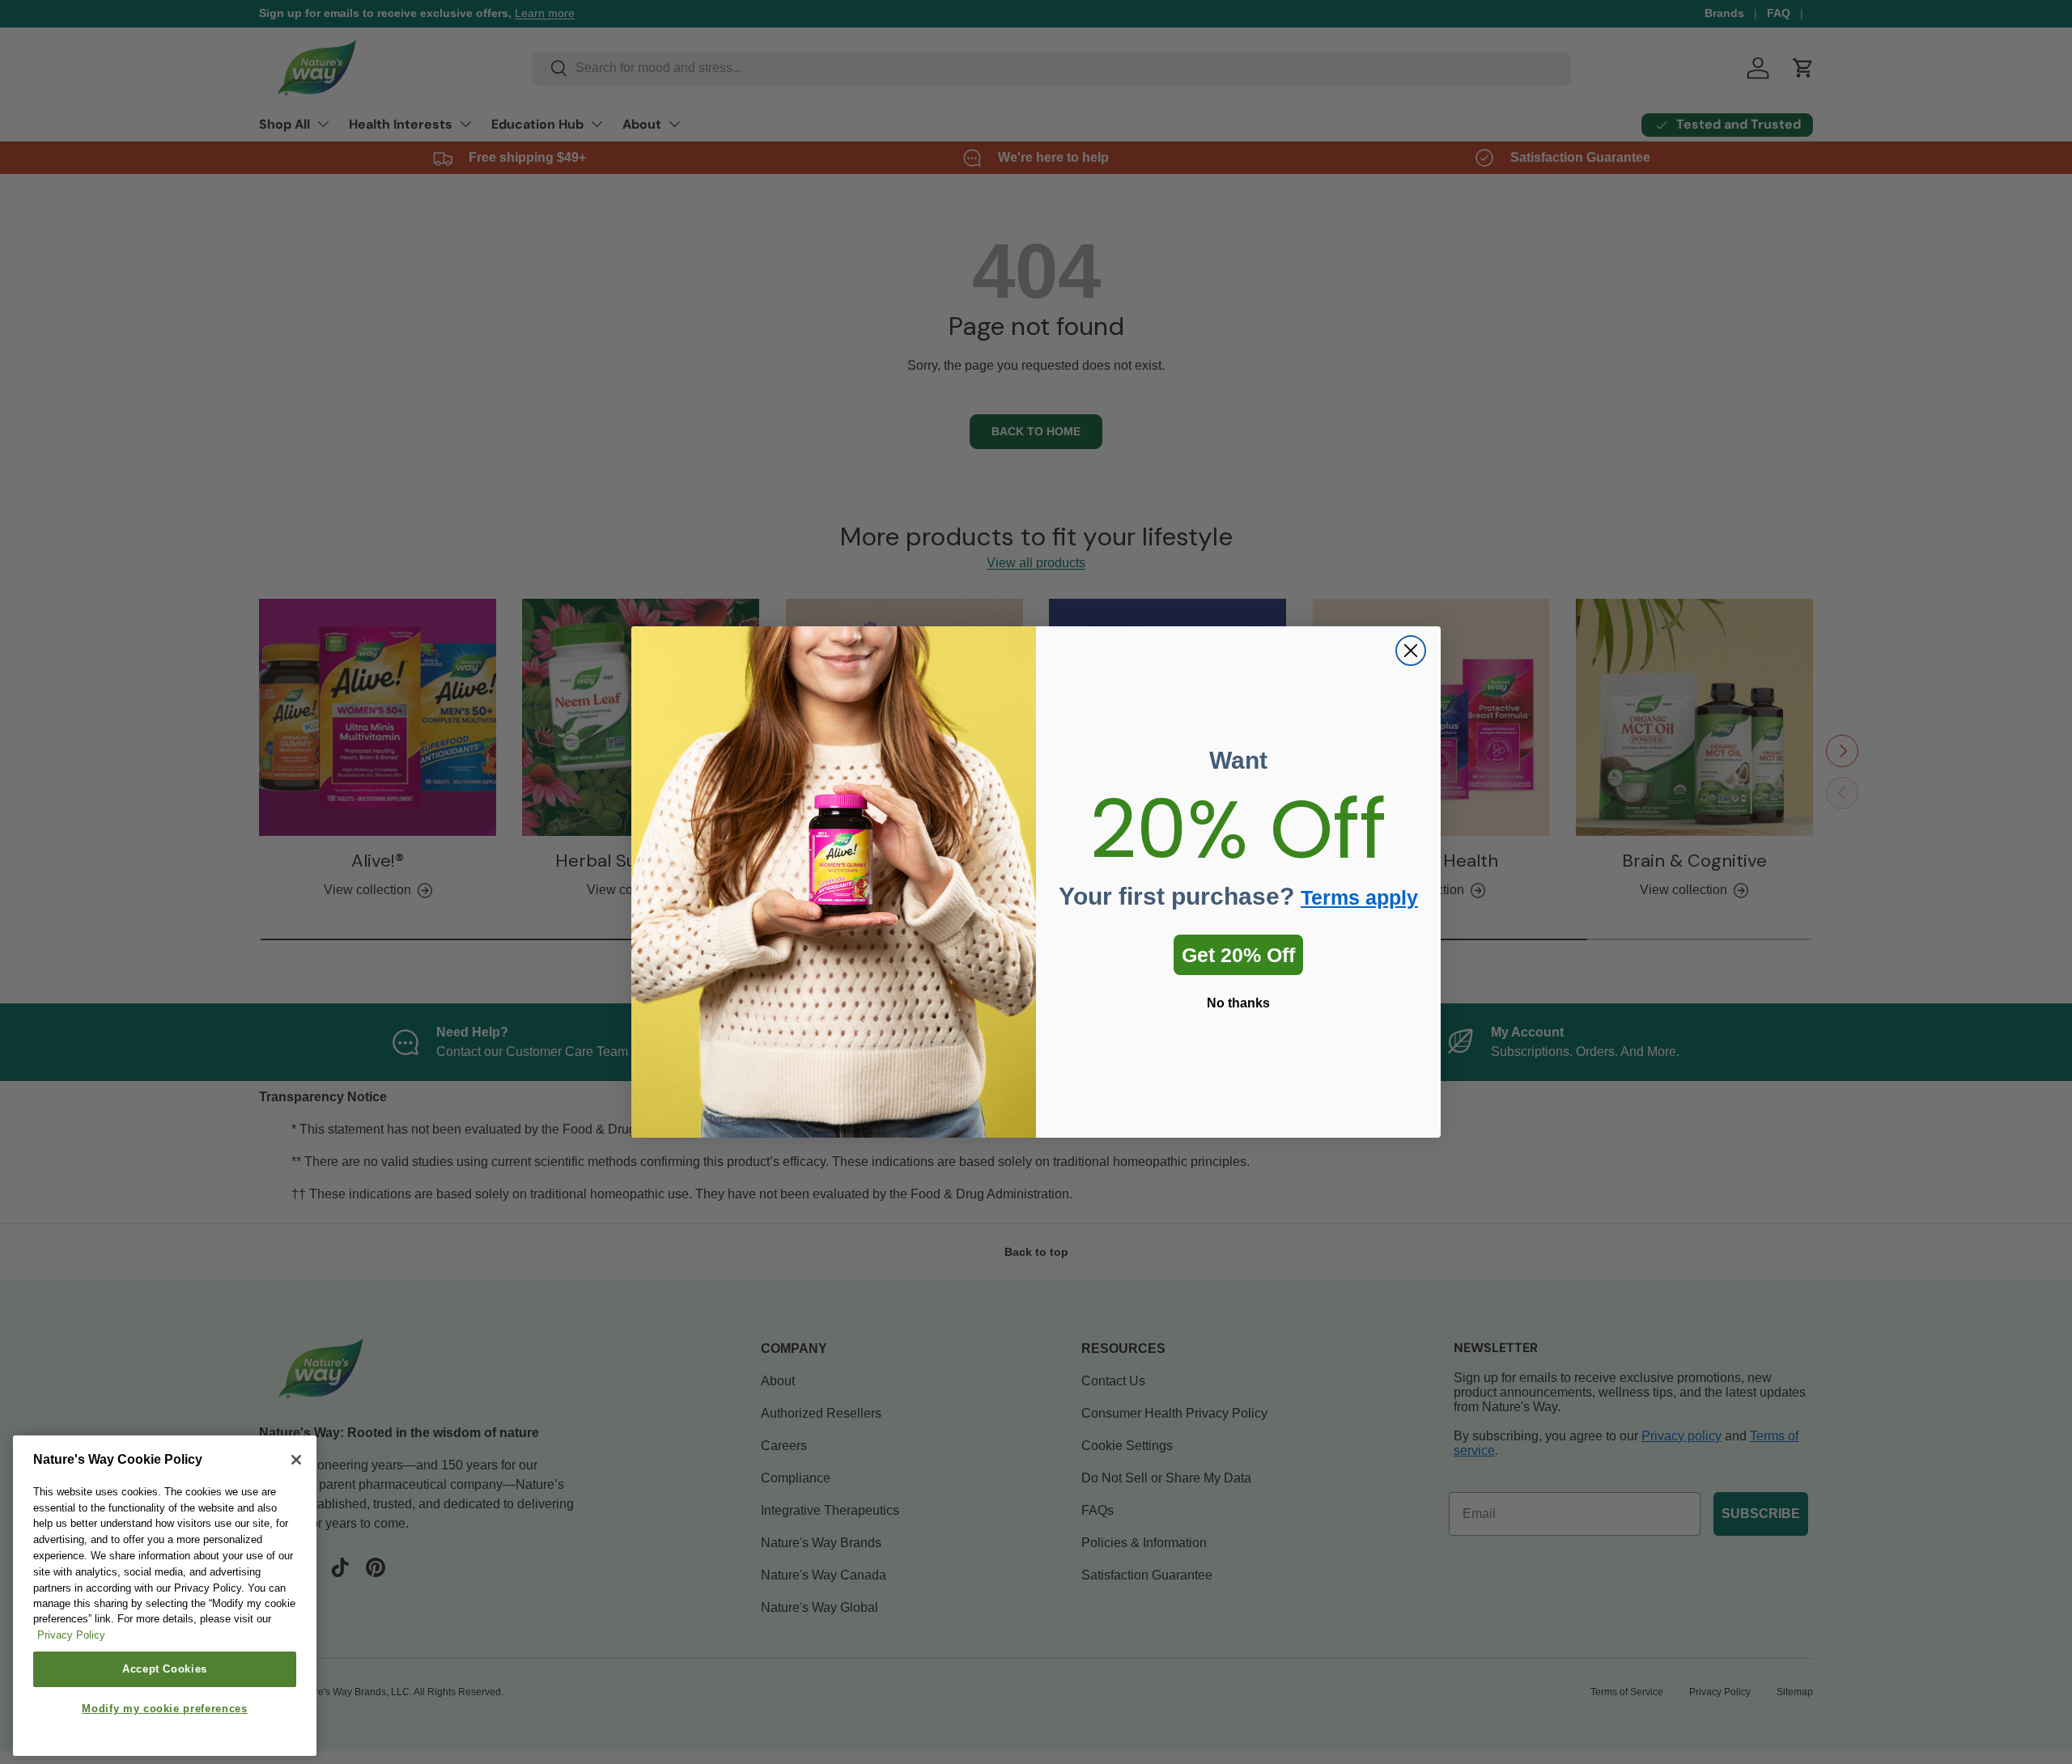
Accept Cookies (165, 1669)
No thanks (1238, 1003)
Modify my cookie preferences (164, 1709)
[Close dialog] (1411, 651)
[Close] (296, 1460)
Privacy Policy (71, 1636)
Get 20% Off (1238, 955)
